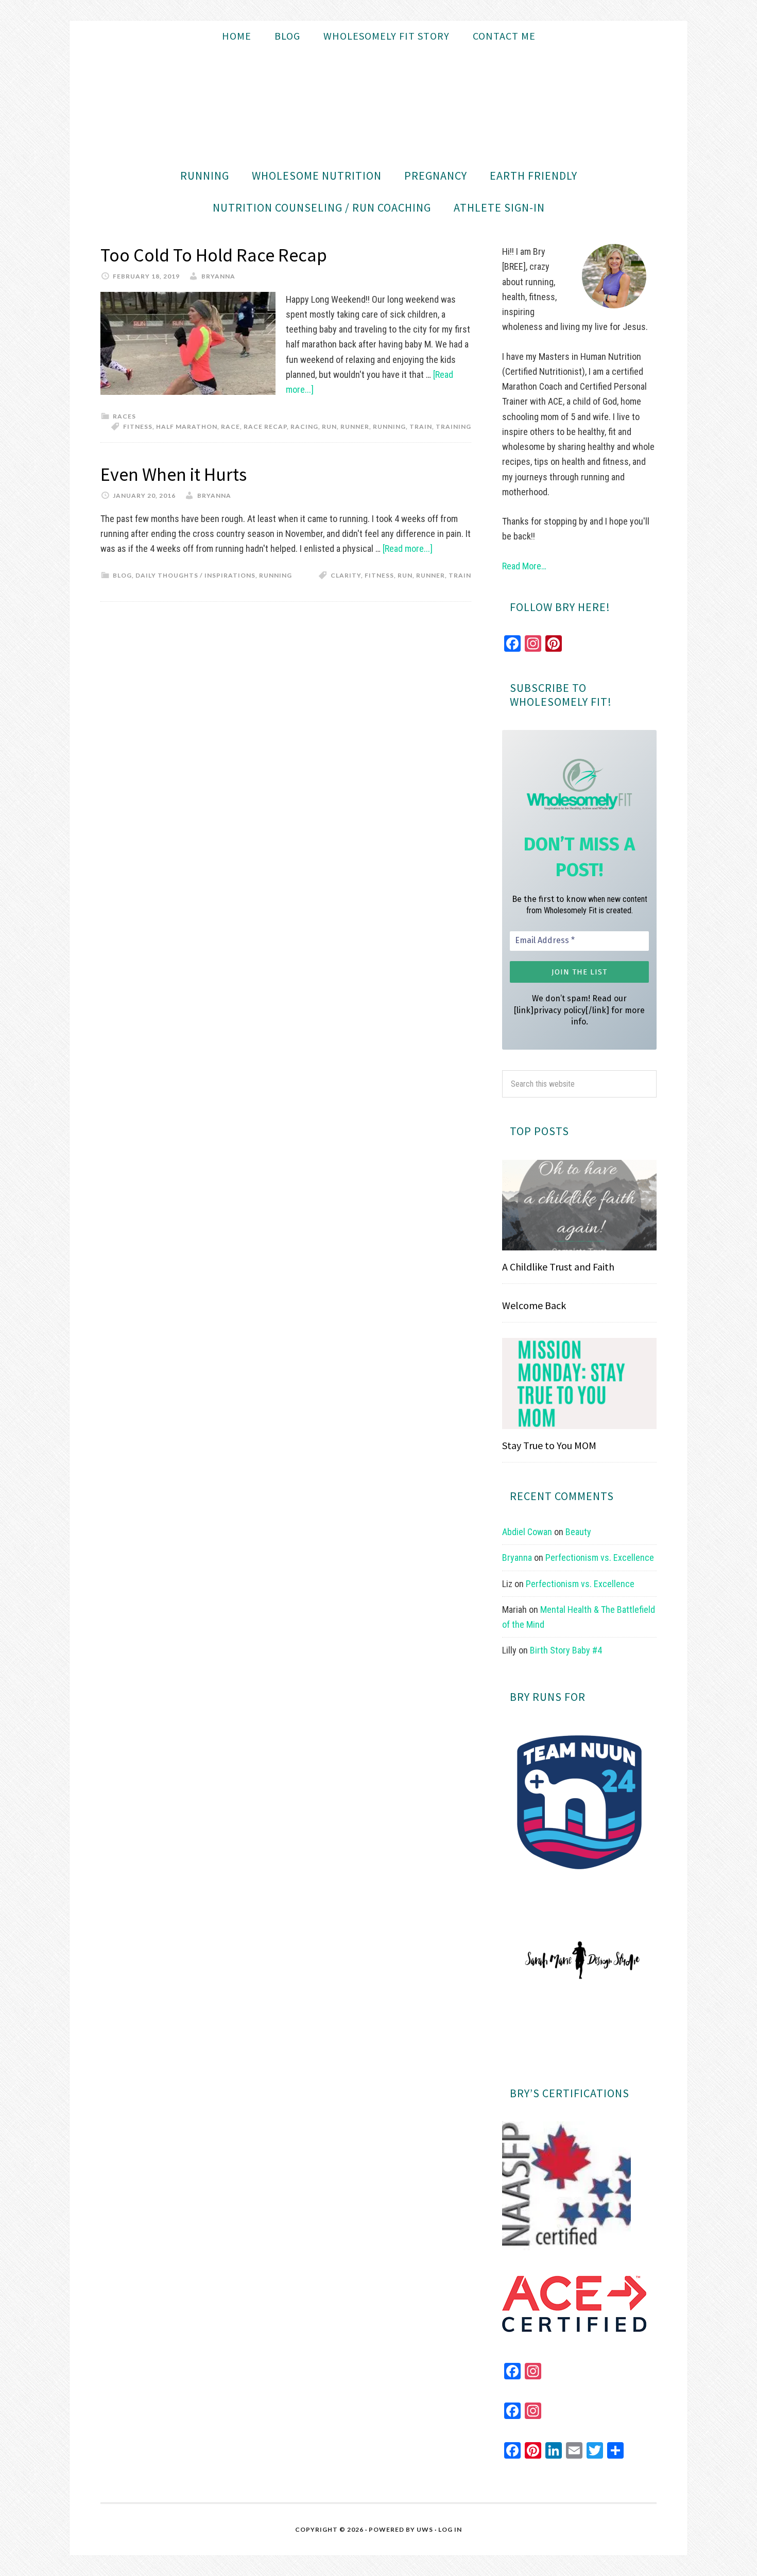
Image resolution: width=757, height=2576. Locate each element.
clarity (346, 575)
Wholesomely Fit (378, 106)
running (389, 427)
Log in (450, 2529)
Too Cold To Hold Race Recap (214, 255)
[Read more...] (408, 549)
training (453, 427)
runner (355, 427)
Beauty (578, 1532)
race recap (265, 427)
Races (124, 416)
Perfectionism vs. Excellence (600, 1557)
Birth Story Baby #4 (566, 1650)
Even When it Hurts (174, 474)
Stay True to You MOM (549, 1445)
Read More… (524, 566)
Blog (122, 575)
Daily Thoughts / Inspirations (195, 575)
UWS (425, 2529)
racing (304, 427)
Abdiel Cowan (527, 1532)
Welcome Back (534, 1305)
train (421, 427)
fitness (138, 427)
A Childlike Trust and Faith (558, 1267)
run (329, 427)
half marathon (187, 427)
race (230, 427)
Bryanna (517, 1557)
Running (276, 575)
